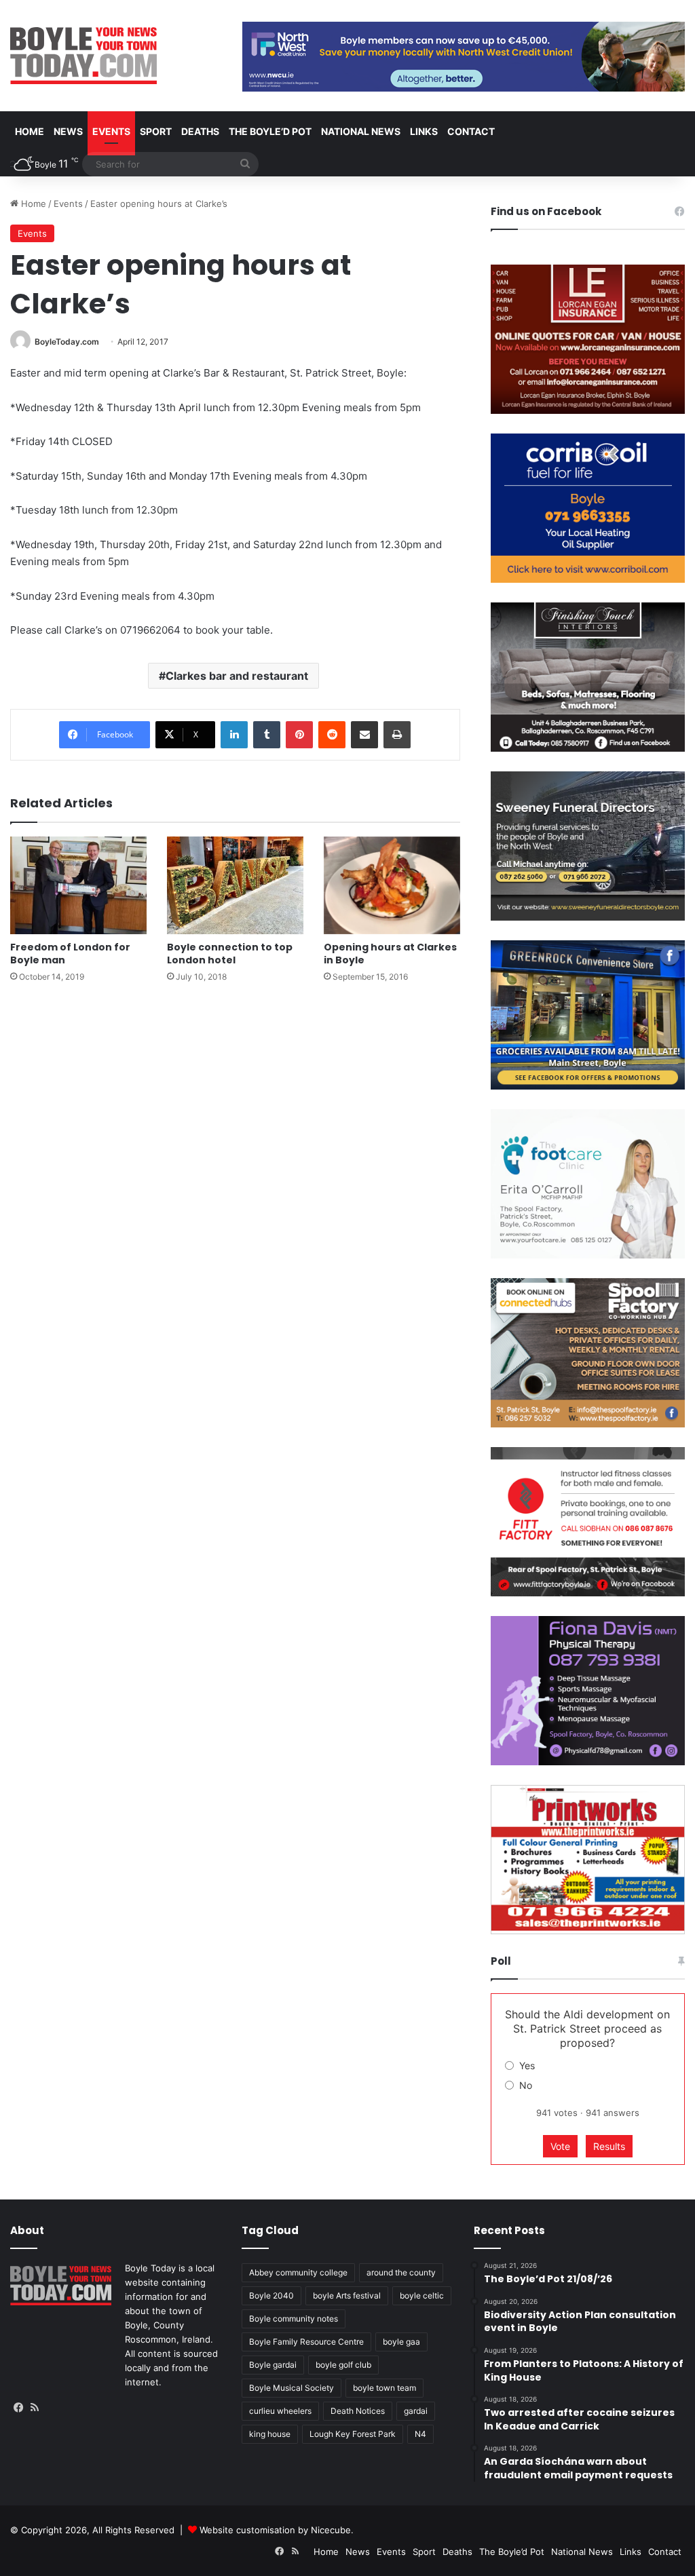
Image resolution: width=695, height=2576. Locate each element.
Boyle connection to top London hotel (230, 954)
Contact (471, 131)
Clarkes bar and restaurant (237, 676)
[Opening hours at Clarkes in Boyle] (392, 885)
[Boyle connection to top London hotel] (235, 885)
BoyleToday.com (67, 342)
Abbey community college (298, 2272)
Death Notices (358, 2411)
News (68, 131)
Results (609, 2146)
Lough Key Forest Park (353, 2434)
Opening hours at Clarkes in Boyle (390, 954)
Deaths (200, 131)
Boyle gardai (273, 2365)
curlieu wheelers (280, 2411)
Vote (560, 2146)
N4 (420, 2434)
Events (111, 131)
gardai (416, 2411)
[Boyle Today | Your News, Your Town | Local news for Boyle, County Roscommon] (83, 56)
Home (30, 131)
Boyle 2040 (271, 2295)
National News (361, 131)
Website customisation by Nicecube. (277, 2530)
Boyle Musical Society (292, 2388)
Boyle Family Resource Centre (306, 2342)
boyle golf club (343, 2365)
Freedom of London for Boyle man (70, 954)
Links (424, 131)
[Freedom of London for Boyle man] (78, 885)
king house (270, 2434)
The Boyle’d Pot (270, 131)
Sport (156, 131)
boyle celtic (422, 2295)
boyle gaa (401, 2342)
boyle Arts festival (347, 2295)
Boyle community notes (294, 2319)
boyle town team (384, 2388)
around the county (401, 2272)
